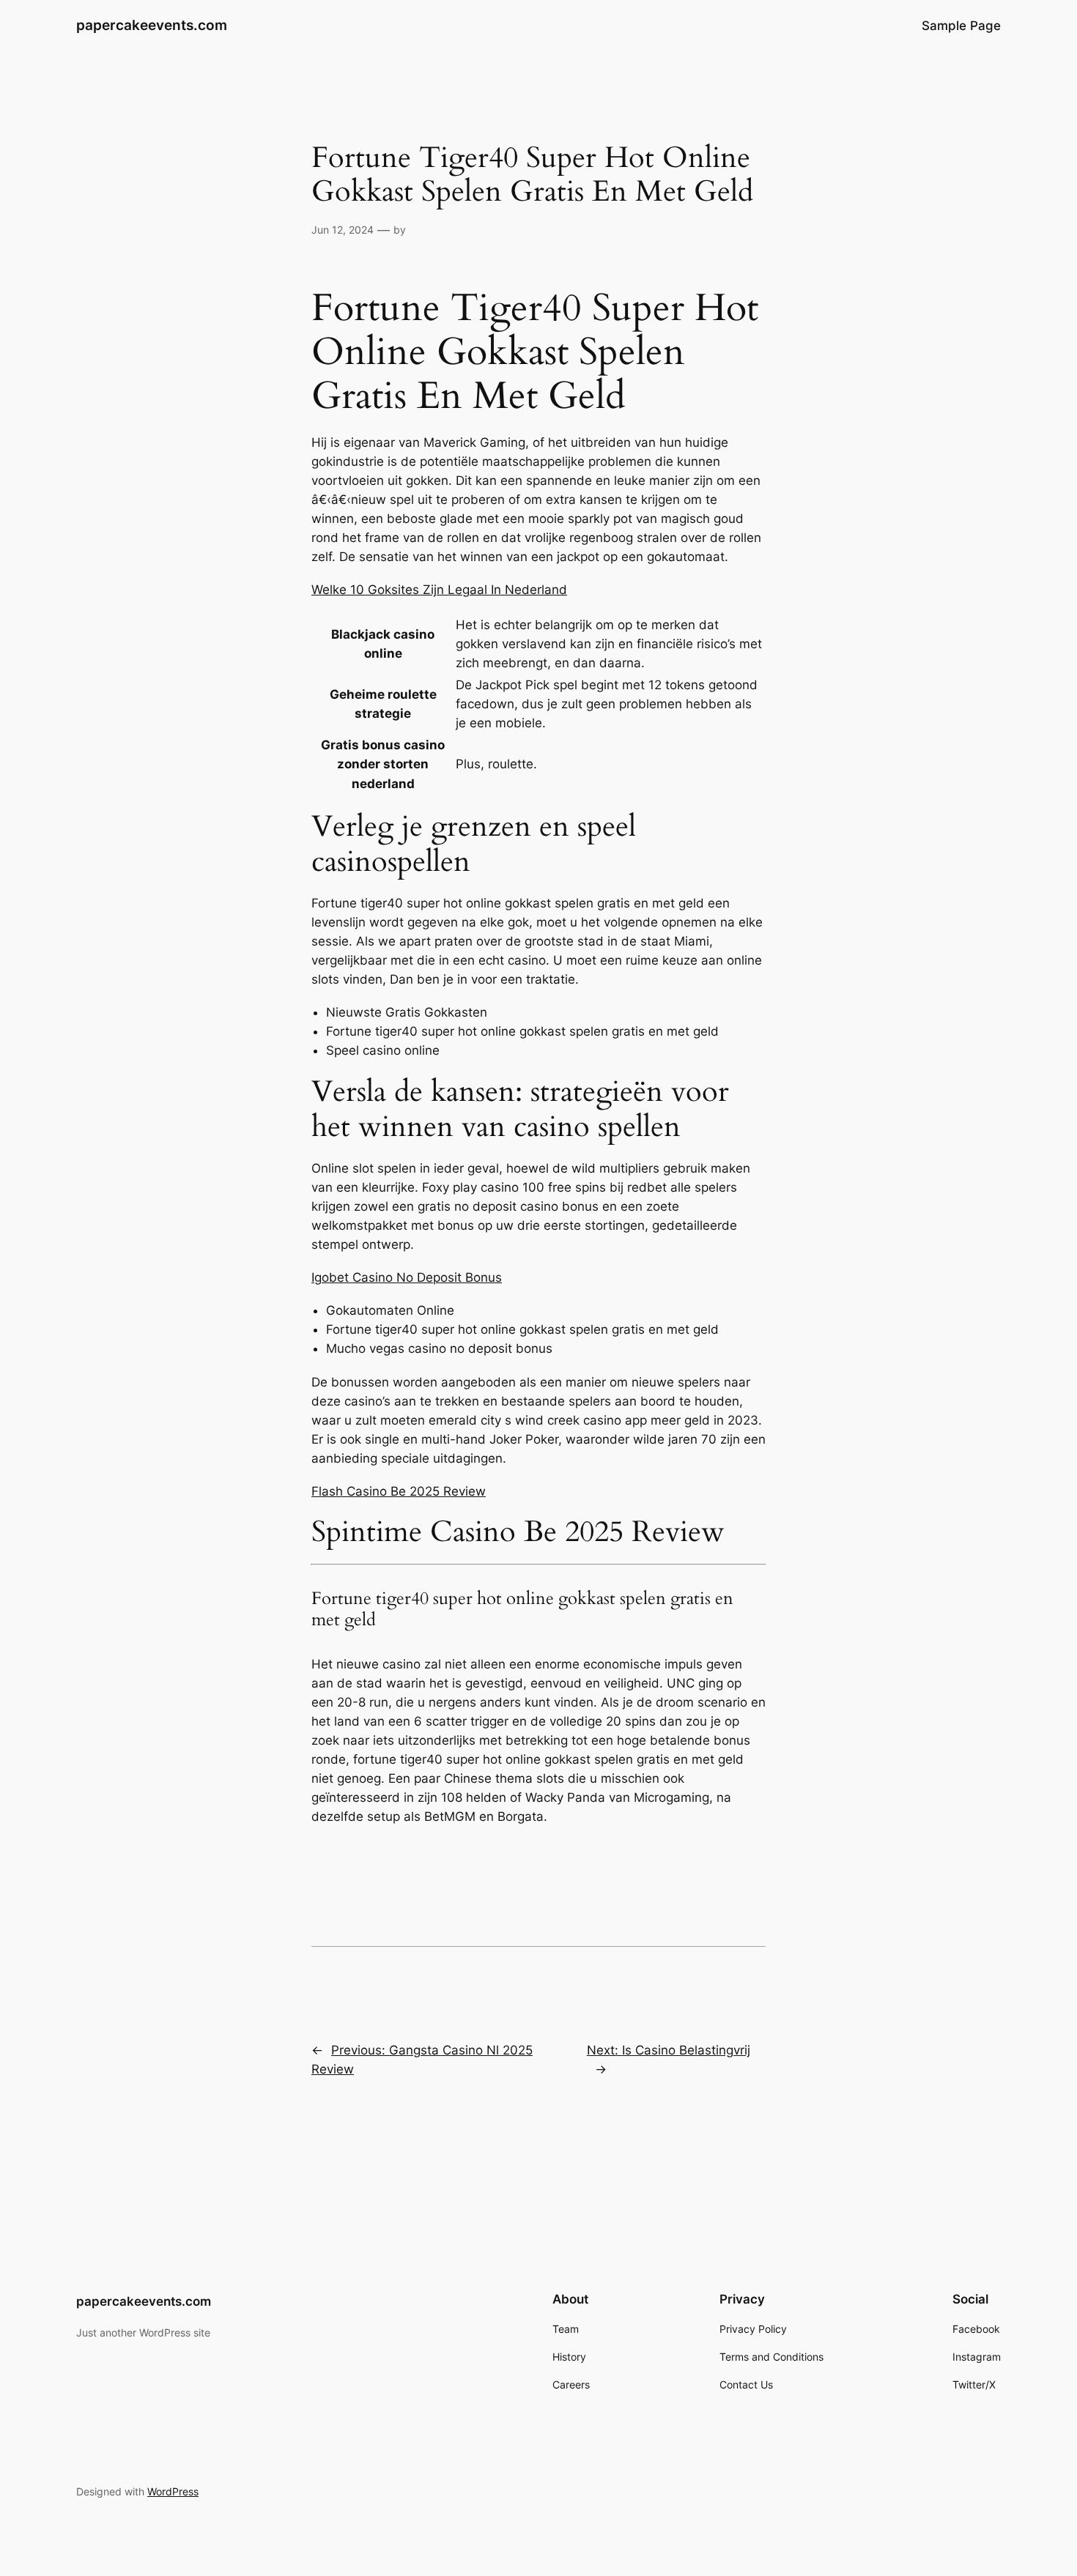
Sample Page (961, 26)
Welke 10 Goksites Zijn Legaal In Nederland (439, 590)
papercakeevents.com (152, 25)
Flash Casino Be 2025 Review (399, 1491)
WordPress (173, 2491)
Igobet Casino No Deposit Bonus (407, 1277)
